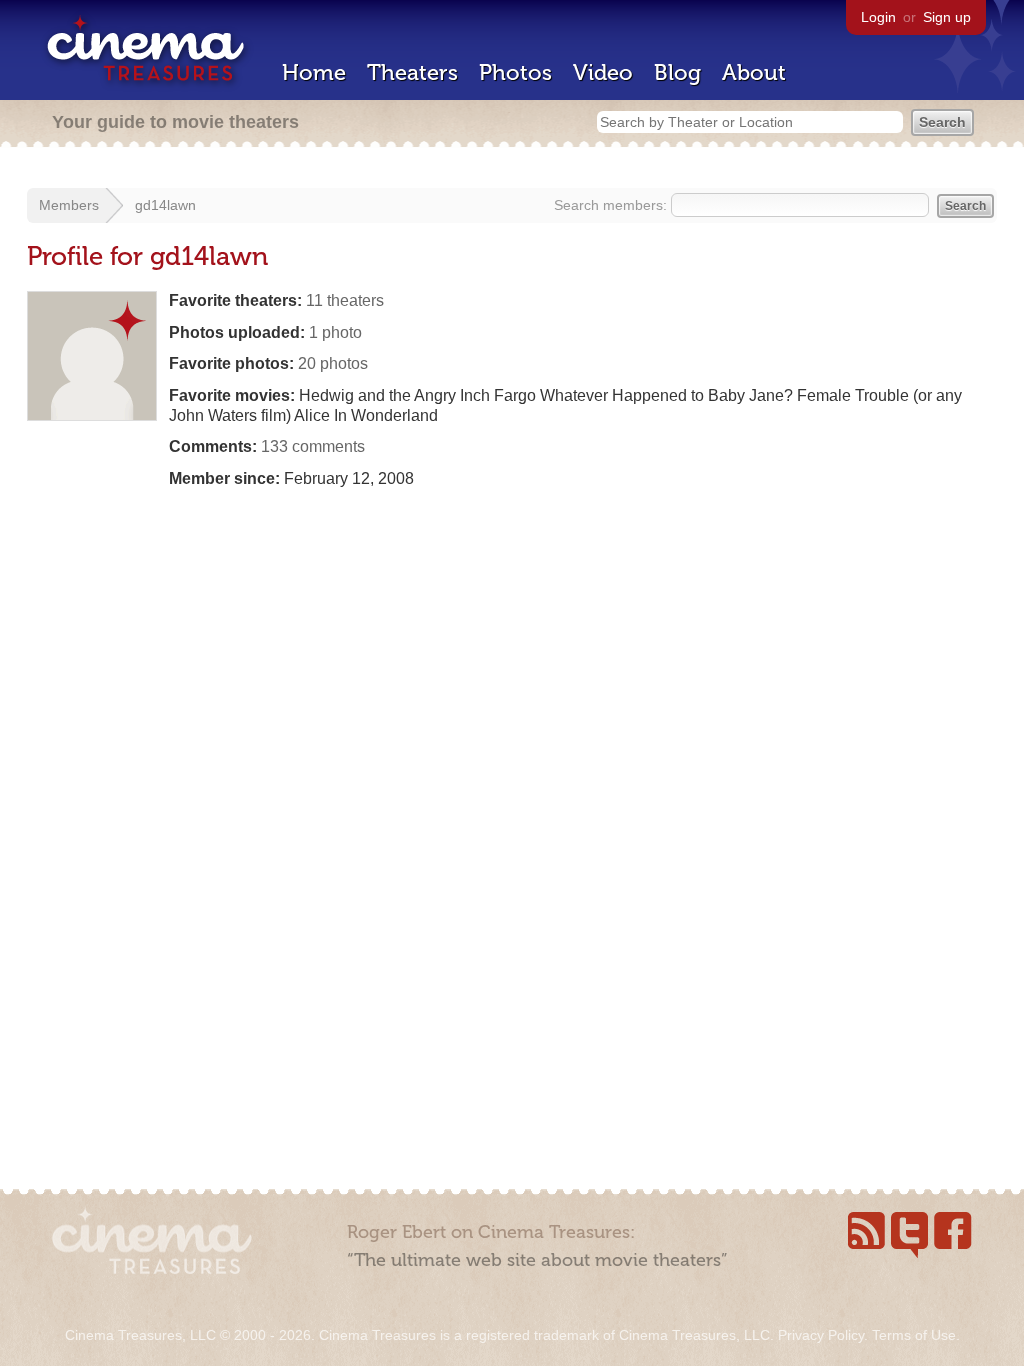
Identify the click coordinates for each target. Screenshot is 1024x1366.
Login (878, 17)
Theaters (412, 72)
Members (69, 205)
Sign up (947, 17)
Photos (515, 72)
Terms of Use (914, 1335)
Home (314, 72)
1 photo (335, 332)
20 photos (333, 363)
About (754, 72)
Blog (677, 72)
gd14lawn (165, 205)
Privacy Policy (821, 1335)
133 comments (313, 446)
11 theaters (345, 300)
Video (603, 72)
